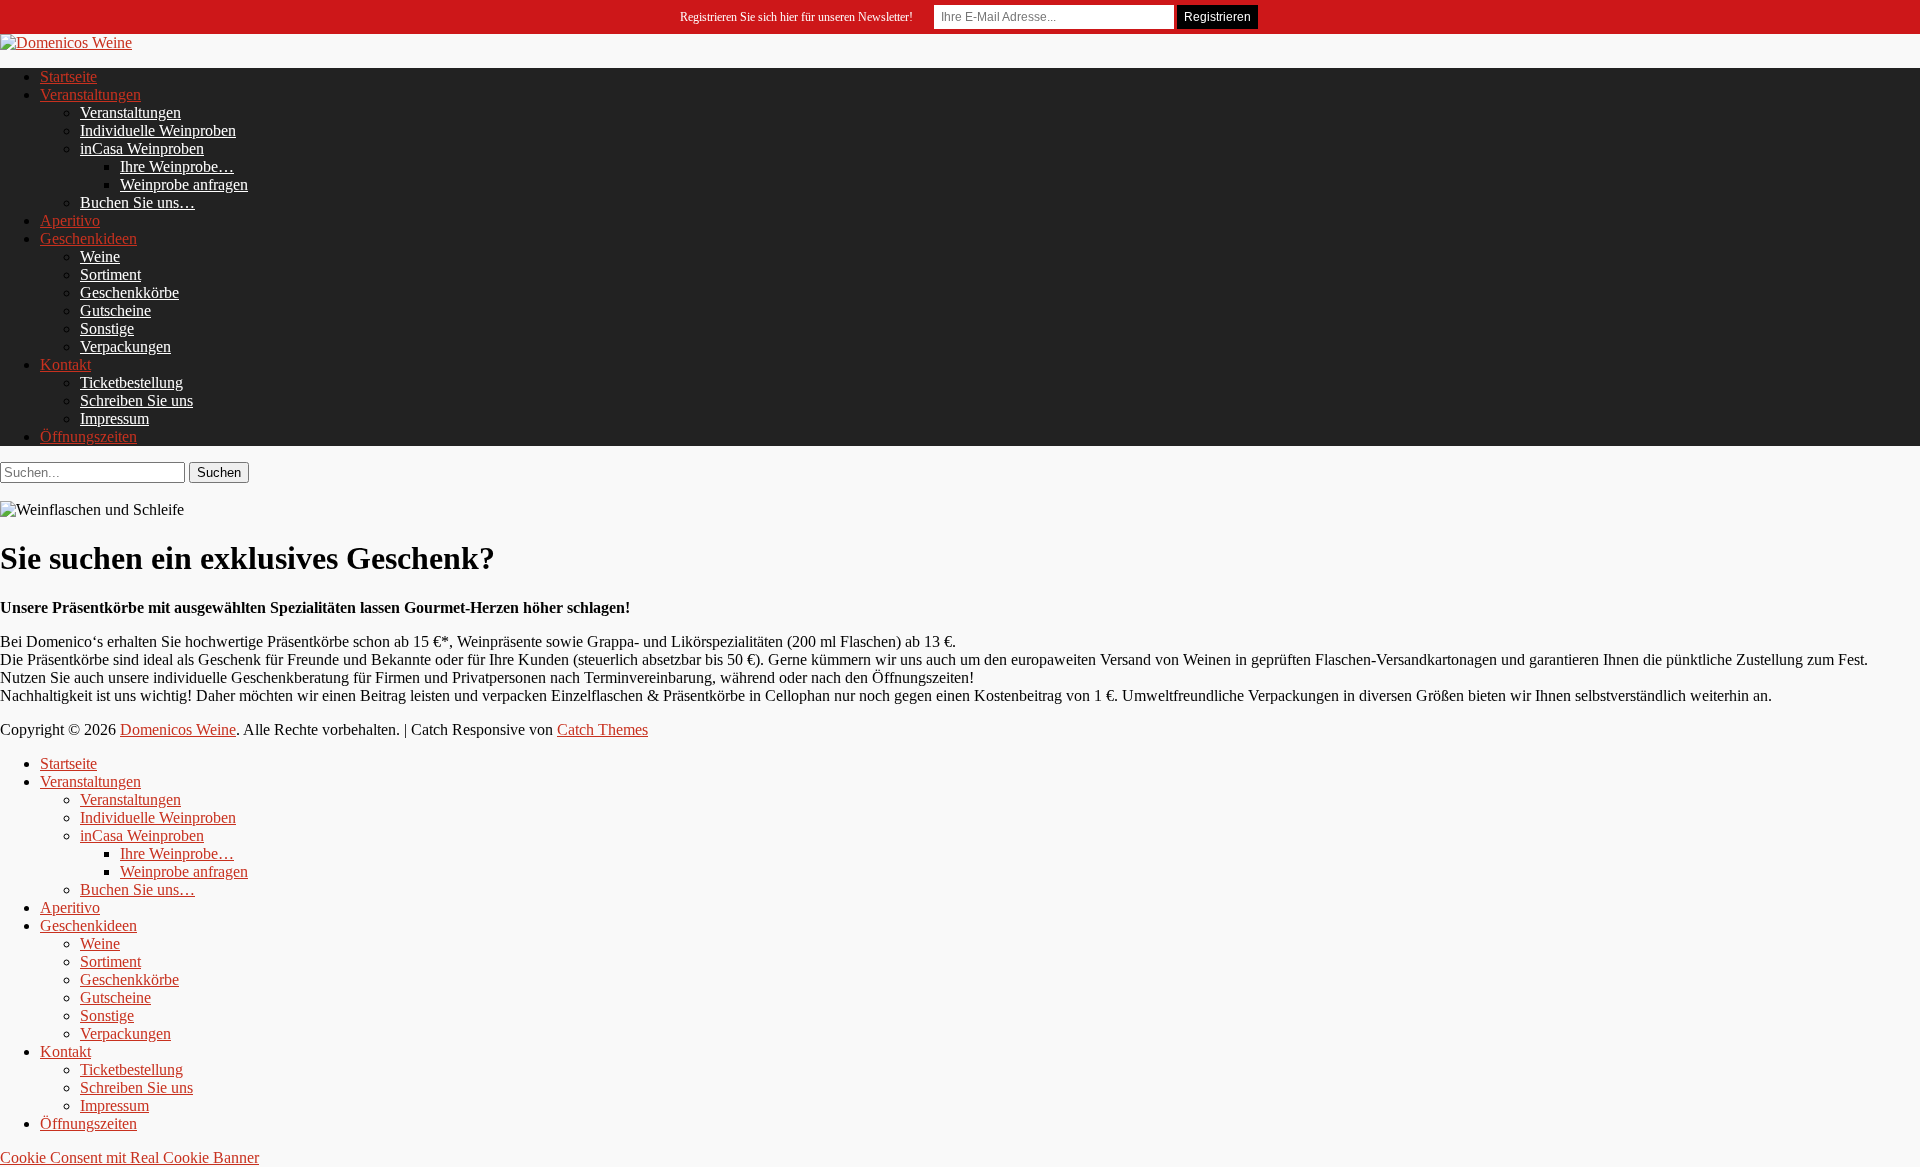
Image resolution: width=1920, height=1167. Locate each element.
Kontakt (65, 364)
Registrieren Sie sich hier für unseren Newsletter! (796, 17)
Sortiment (110, 274)
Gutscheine (115, 310)
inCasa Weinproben (142, 148)
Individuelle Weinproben (158, 130)
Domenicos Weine (178, 729)
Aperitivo (70, 220)
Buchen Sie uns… (137, 202)
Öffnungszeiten (88, 436)
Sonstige (107, 328)
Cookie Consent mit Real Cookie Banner (129, 1157)
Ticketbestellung (131, 382)
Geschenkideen (88, 238)
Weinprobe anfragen (184, 184)
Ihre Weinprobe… (177, 166)
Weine (100, 256)
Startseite (68, 76)
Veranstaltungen (90, 94)
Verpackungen (125, 346)
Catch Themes (602, 729)
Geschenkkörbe (129, 292)
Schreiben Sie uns (136, 400)
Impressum (114, 418)
